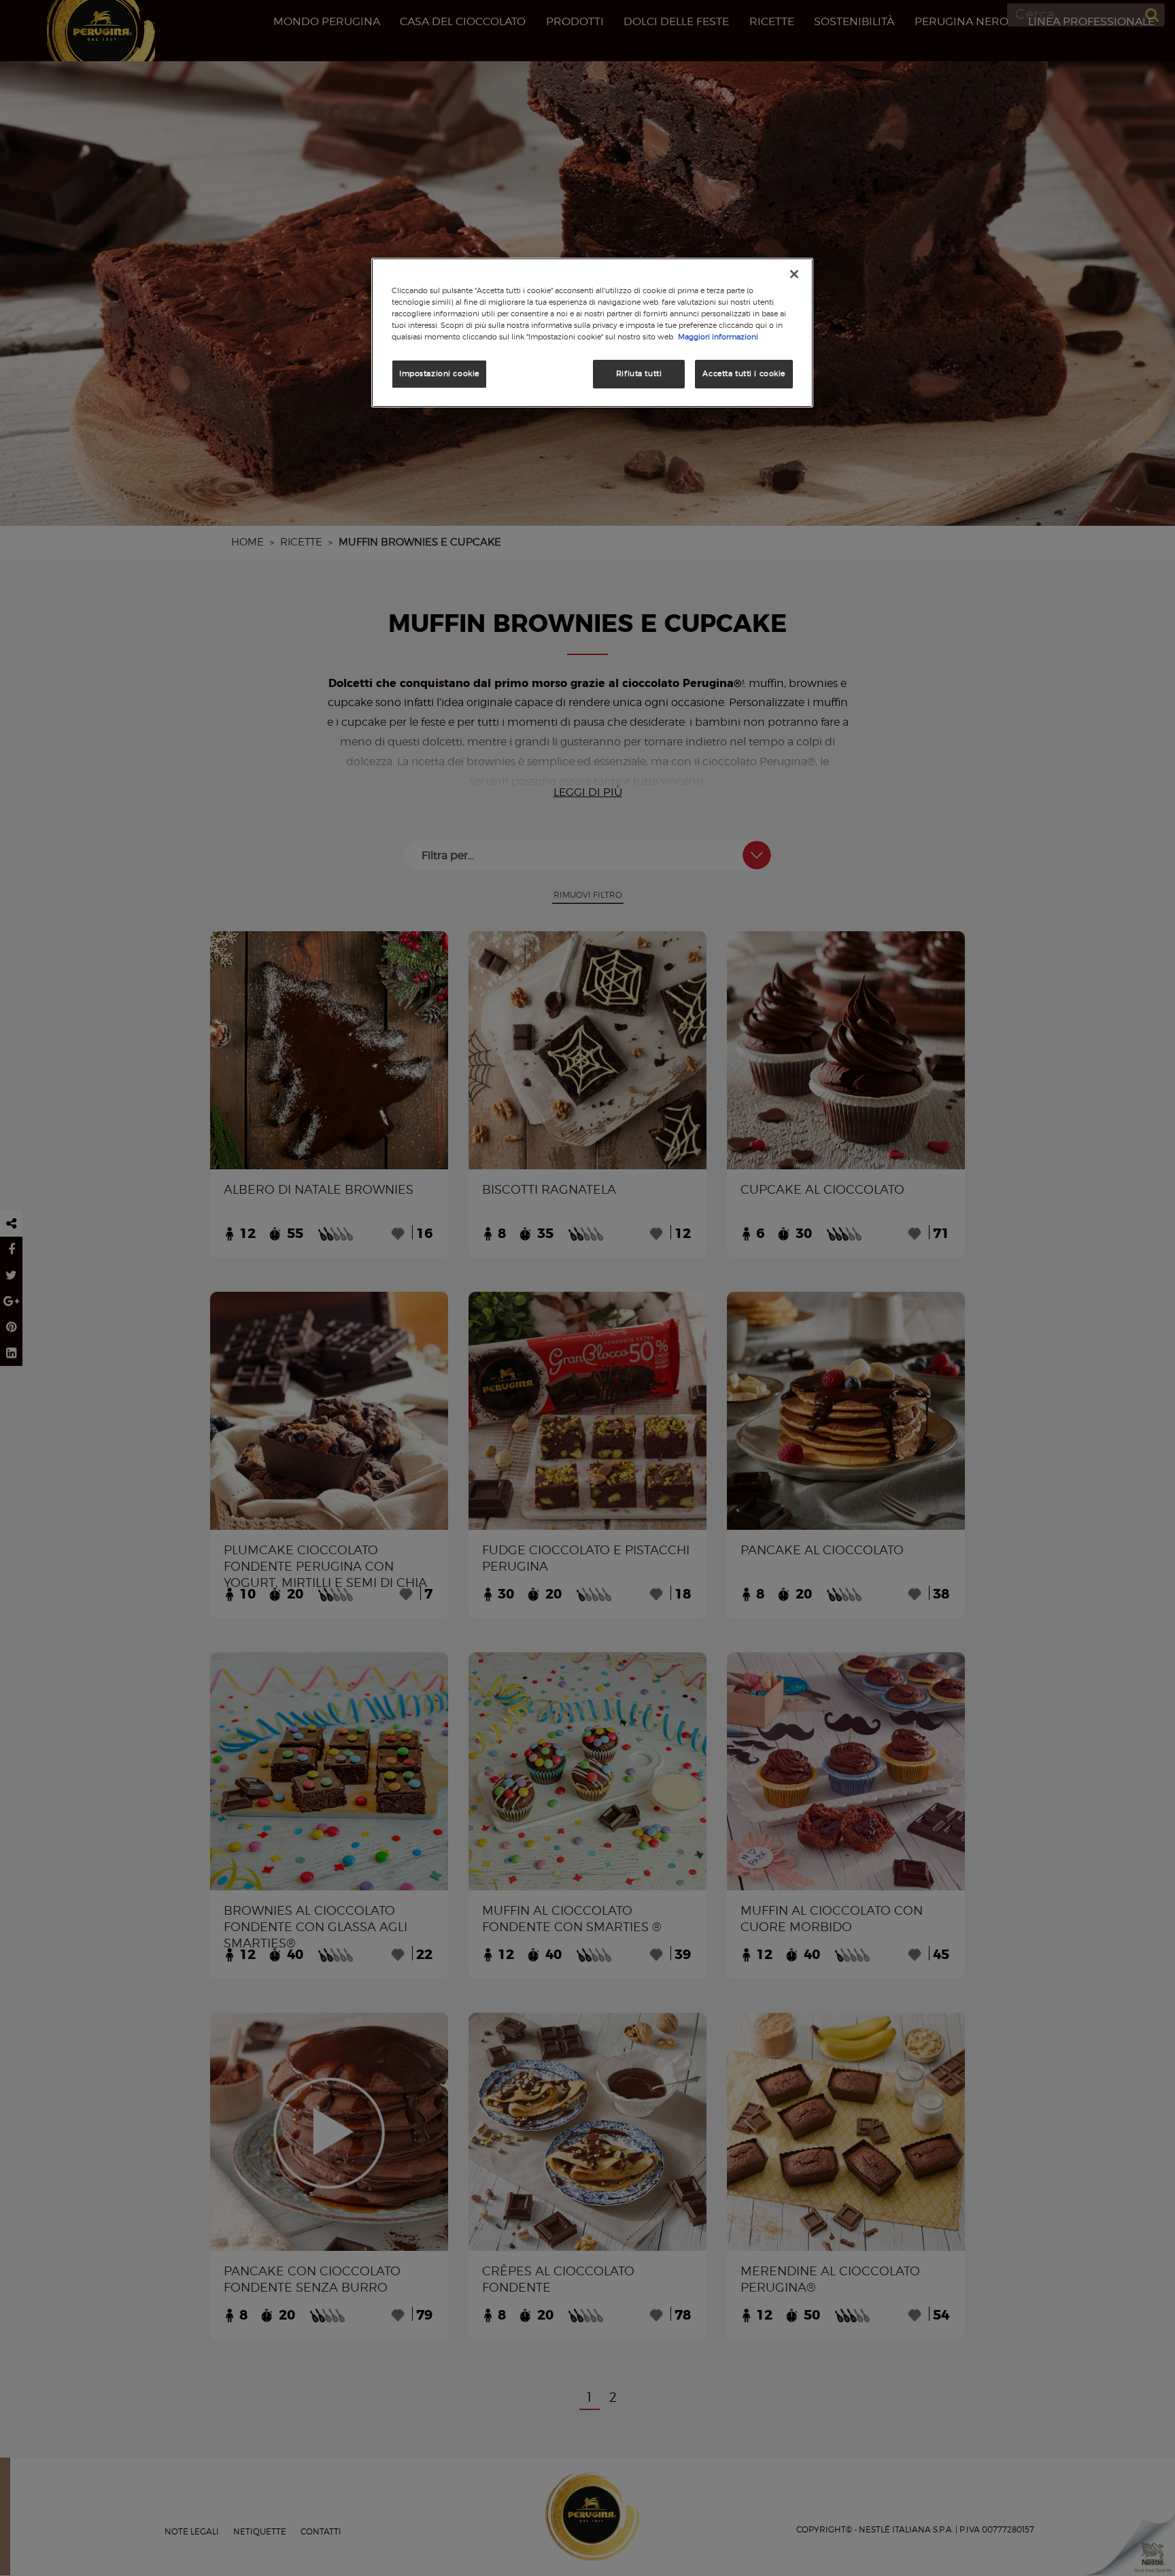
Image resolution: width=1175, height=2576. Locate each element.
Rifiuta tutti (639, 373)
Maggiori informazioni (718, 337)
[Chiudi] (794, 274)
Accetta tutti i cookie (744, 373)
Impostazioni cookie (439, 373)
